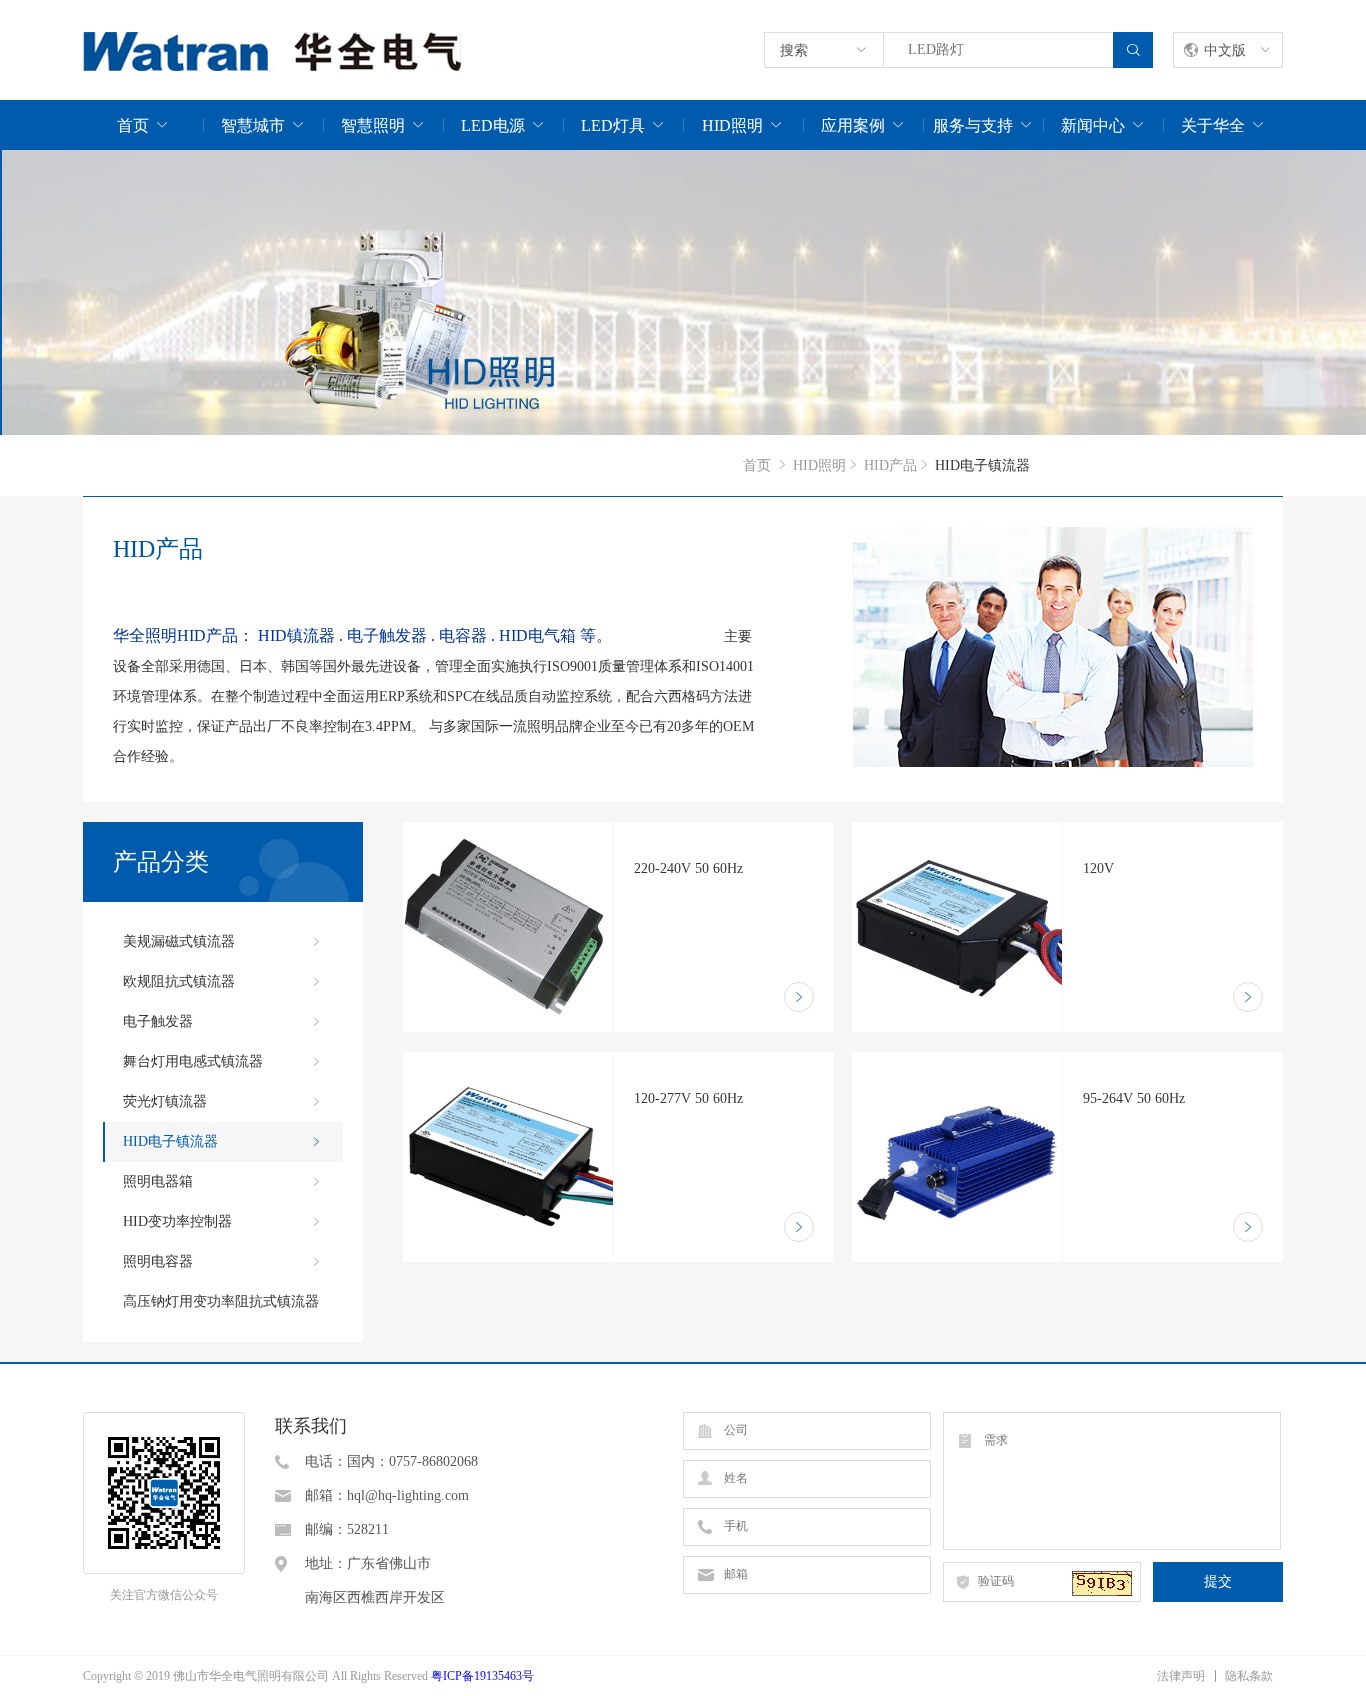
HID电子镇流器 (170, 1141)
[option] (683, 292)
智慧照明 (373, 125)
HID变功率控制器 (177, 1221)
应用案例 (853, 125)
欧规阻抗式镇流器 (179, 981)
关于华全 (1213, 125)
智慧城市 (253, 125)
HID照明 (732, 125)
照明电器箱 (158, 1181)
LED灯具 (613, 125)
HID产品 (890, 465)
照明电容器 (158, 1261)
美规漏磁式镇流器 (179, 941)
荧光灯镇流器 (165, 1101)
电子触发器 (158, 1021)
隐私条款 (1249, 1676)
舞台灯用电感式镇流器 (193, 1061)
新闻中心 (1093, 125)
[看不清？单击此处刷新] (1102, 1583)
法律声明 (1181, 1676)
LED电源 (493, 125)
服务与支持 (973, 125)
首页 (133, 125)
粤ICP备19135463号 (482, 1676)
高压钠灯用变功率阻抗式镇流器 (221, 1301)
